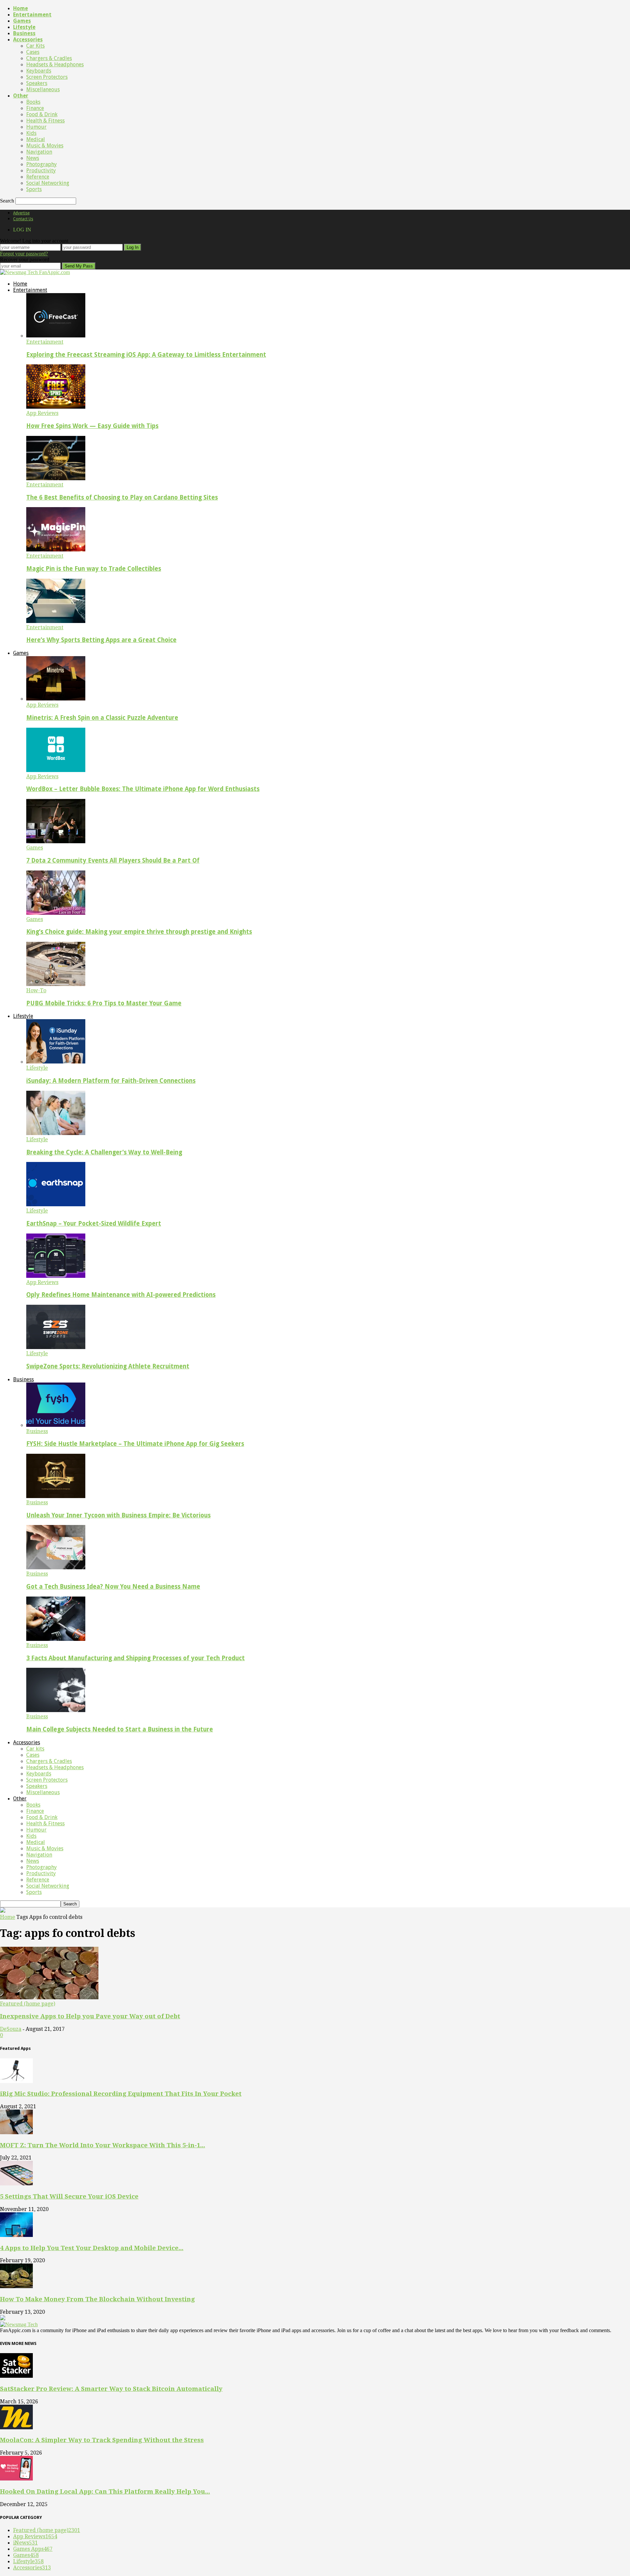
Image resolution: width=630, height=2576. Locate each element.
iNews (25, 2543)
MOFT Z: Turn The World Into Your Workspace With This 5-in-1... (103, 2145)
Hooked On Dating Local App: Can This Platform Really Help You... (105, 2491)
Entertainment (32, 15)
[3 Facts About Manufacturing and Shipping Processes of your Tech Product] (56, 1639)
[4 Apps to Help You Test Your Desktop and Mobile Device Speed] (16, 2235)
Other (21, 96)
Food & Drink (42, 114)
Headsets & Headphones (55, 64)
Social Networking (48, 183)
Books (33, 102)
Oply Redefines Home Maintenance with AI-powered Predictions (121, 1295)
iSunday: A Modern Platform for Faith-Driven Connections (111, 1081)
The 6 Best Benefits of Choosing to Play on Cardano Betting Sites (122, 497)
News (33, 158)
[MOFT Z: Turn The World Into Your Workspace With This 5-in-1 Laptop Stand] (16, 2132)
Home (21, 8)
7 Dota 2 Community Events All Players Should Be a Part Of (113, 860)
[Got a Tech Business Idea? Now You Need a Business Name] (56, 1567)
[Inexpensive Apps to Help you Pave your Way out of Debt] (49, 1997)
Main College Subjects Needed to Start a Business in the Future (120, 1729)
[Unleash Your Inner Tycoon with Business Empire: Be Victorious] (56, 1496)
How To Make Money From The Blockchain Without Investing (97, 2299)
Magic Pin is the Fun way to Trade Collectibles (94, 569)
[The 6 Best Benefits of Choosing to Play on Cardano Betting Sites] (56, 478)
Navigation (39, 152)
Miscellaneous (43, 89)
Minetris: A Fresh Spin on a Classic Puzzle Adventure (102, 718)
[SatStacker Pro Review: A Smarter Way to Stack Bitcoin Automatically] (16, 2376)
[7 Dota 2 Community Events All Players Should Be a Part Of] (56, 841)
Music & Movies (45, 146)
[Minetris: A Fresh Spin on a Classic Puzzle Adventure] (56, 699)
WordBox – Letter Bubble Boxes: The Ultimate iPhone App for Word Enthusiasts (143, 789)
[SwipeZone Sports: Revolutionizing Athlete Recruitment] (56, 1347)
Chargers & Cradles (49, 58)
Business (24, 33)
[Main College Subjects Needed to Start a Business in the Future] (56, 1710)
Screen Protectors (47, 77)
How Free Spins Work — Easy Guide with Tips (92, 426)
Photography (42, 164)
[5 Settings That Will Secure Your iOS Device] (16, 2184)
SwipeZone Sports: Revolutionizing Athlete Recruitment (108, 1366)
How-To (36, 990)
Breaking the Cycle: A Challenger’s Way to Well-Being (104, 1152)
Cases (33, 52)
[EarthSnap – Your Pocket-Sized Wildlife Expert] (56, 1204)
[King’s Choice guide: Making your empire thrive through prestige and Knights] (56, 913)
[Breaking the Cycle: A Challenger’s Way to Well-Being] (56, 1133)
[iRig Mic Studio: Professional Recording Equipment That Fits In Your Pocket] (16, 2081)
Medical (36, 139)
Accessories (28, 40)
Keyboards (39, 71)
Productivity (41, 171)
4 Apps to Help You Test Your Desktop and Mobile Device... (92, 2248)
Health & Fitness (45, 121)
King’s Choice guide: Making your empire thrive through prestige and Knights (139, 932)
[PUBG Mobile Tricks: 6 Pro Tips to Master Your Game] (56, 984)
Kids (31, 133)
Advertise (21, 213)
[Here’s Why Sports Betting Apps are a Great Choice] (56, 621)
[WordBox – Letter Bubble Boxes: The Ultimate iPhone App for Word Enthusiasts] (56, 770)
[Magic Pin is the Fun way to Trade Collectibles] (56, 550)
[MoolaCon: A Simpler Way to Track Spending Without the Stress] (16, 2427)
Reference (38, 177)
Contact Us (23, 219)
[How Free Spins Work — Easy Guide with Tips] (56, 407)
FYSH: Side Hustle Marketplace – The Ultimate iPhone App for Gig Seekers (135, 1444)
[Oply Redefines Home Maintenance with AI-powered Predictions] (56, 1276)
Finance (35, 108)
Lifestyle (24, 27)
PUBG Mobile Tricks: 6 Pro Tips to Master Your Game (104, 1003)
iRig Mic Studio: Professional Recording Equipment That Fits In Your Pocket (121, 2094)
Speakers (37, 83)
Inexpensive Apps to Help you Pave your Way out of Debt (90, 2016)
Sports (34, 189)
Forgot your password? (24, 254)
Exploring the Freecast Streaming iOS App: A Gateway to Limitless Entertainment (146, 355)
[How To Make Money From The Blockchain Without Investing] (16, 2286)
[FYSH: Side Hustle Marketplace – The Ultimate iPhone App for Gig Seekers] (56, 1425)
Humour (36, 127)
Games (22, 21)
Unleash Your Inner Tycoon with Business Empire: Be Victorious (118, 1515)
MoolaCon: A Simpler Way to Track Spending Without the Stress (102, 2440)
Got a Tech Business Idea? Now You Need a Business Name (113, 1587)
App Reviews (42, 413)
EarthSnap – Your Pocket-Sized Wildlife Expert (94, 1224)
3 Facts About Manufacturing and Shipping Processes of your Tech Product (136, 1658)
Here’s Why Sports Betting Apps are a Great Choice (101, 640)
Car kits (35, 46)
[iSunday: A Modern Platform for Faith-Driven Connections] (56, 1062)
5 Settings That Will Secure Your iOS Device (69, 2196)
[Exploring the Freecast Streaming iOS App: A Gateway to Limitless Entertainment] (56, 336)
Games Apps (33, 2549)
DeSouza (11, 2029)
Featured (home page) (28, 2004)
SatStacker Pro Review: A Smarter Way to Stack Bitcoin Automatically (111, 2389)
